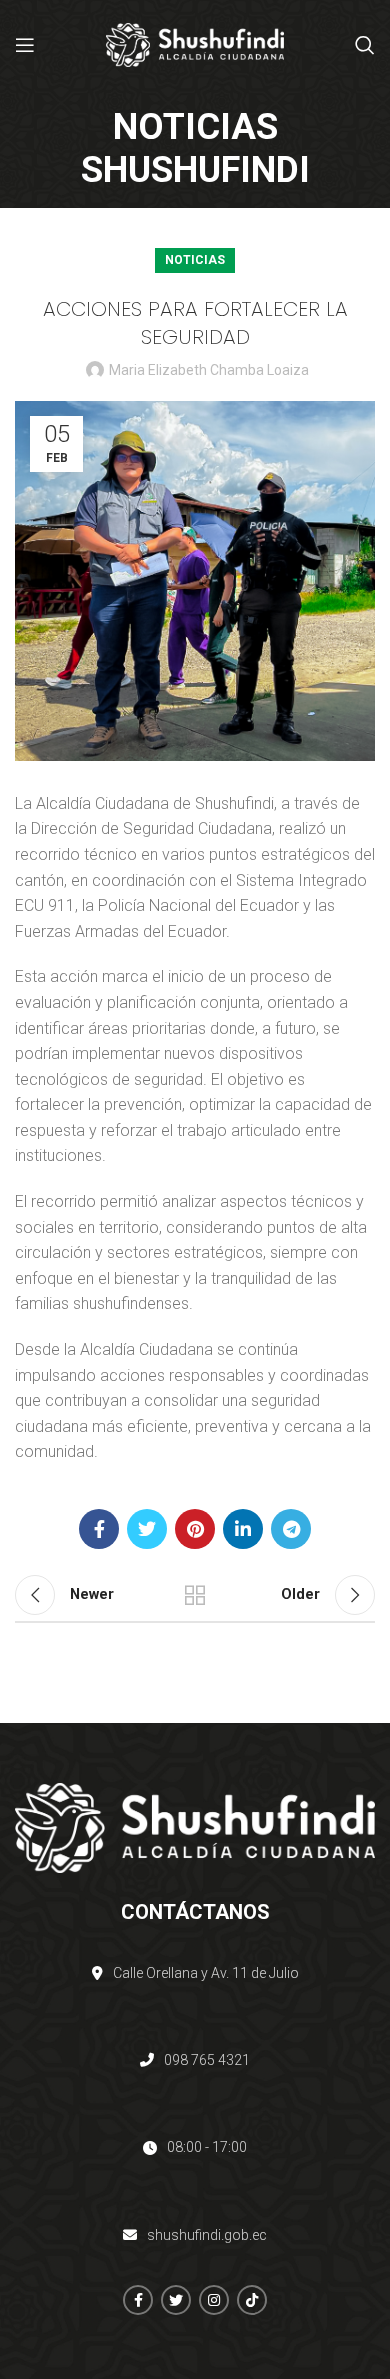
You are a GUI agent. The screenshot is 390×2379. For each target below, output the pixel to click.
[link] (25, 45)
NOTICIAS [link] (195, 260)
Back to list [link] (195, 1595)
